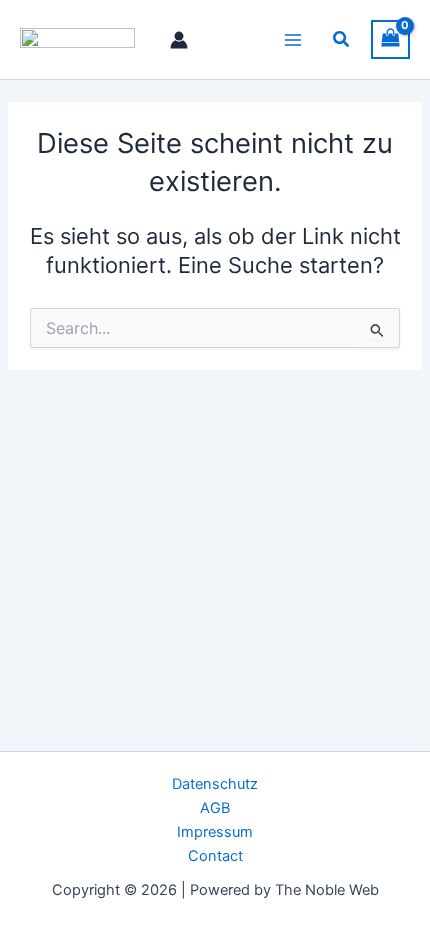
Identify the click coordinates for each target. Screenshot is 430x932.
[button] (342, 39)
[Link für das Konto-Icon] (179, 40)
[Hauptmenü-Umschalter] (293, 39)
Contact (215, 856)
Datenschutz (215, 784)
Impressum (215, 832)
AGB (215, 808)
